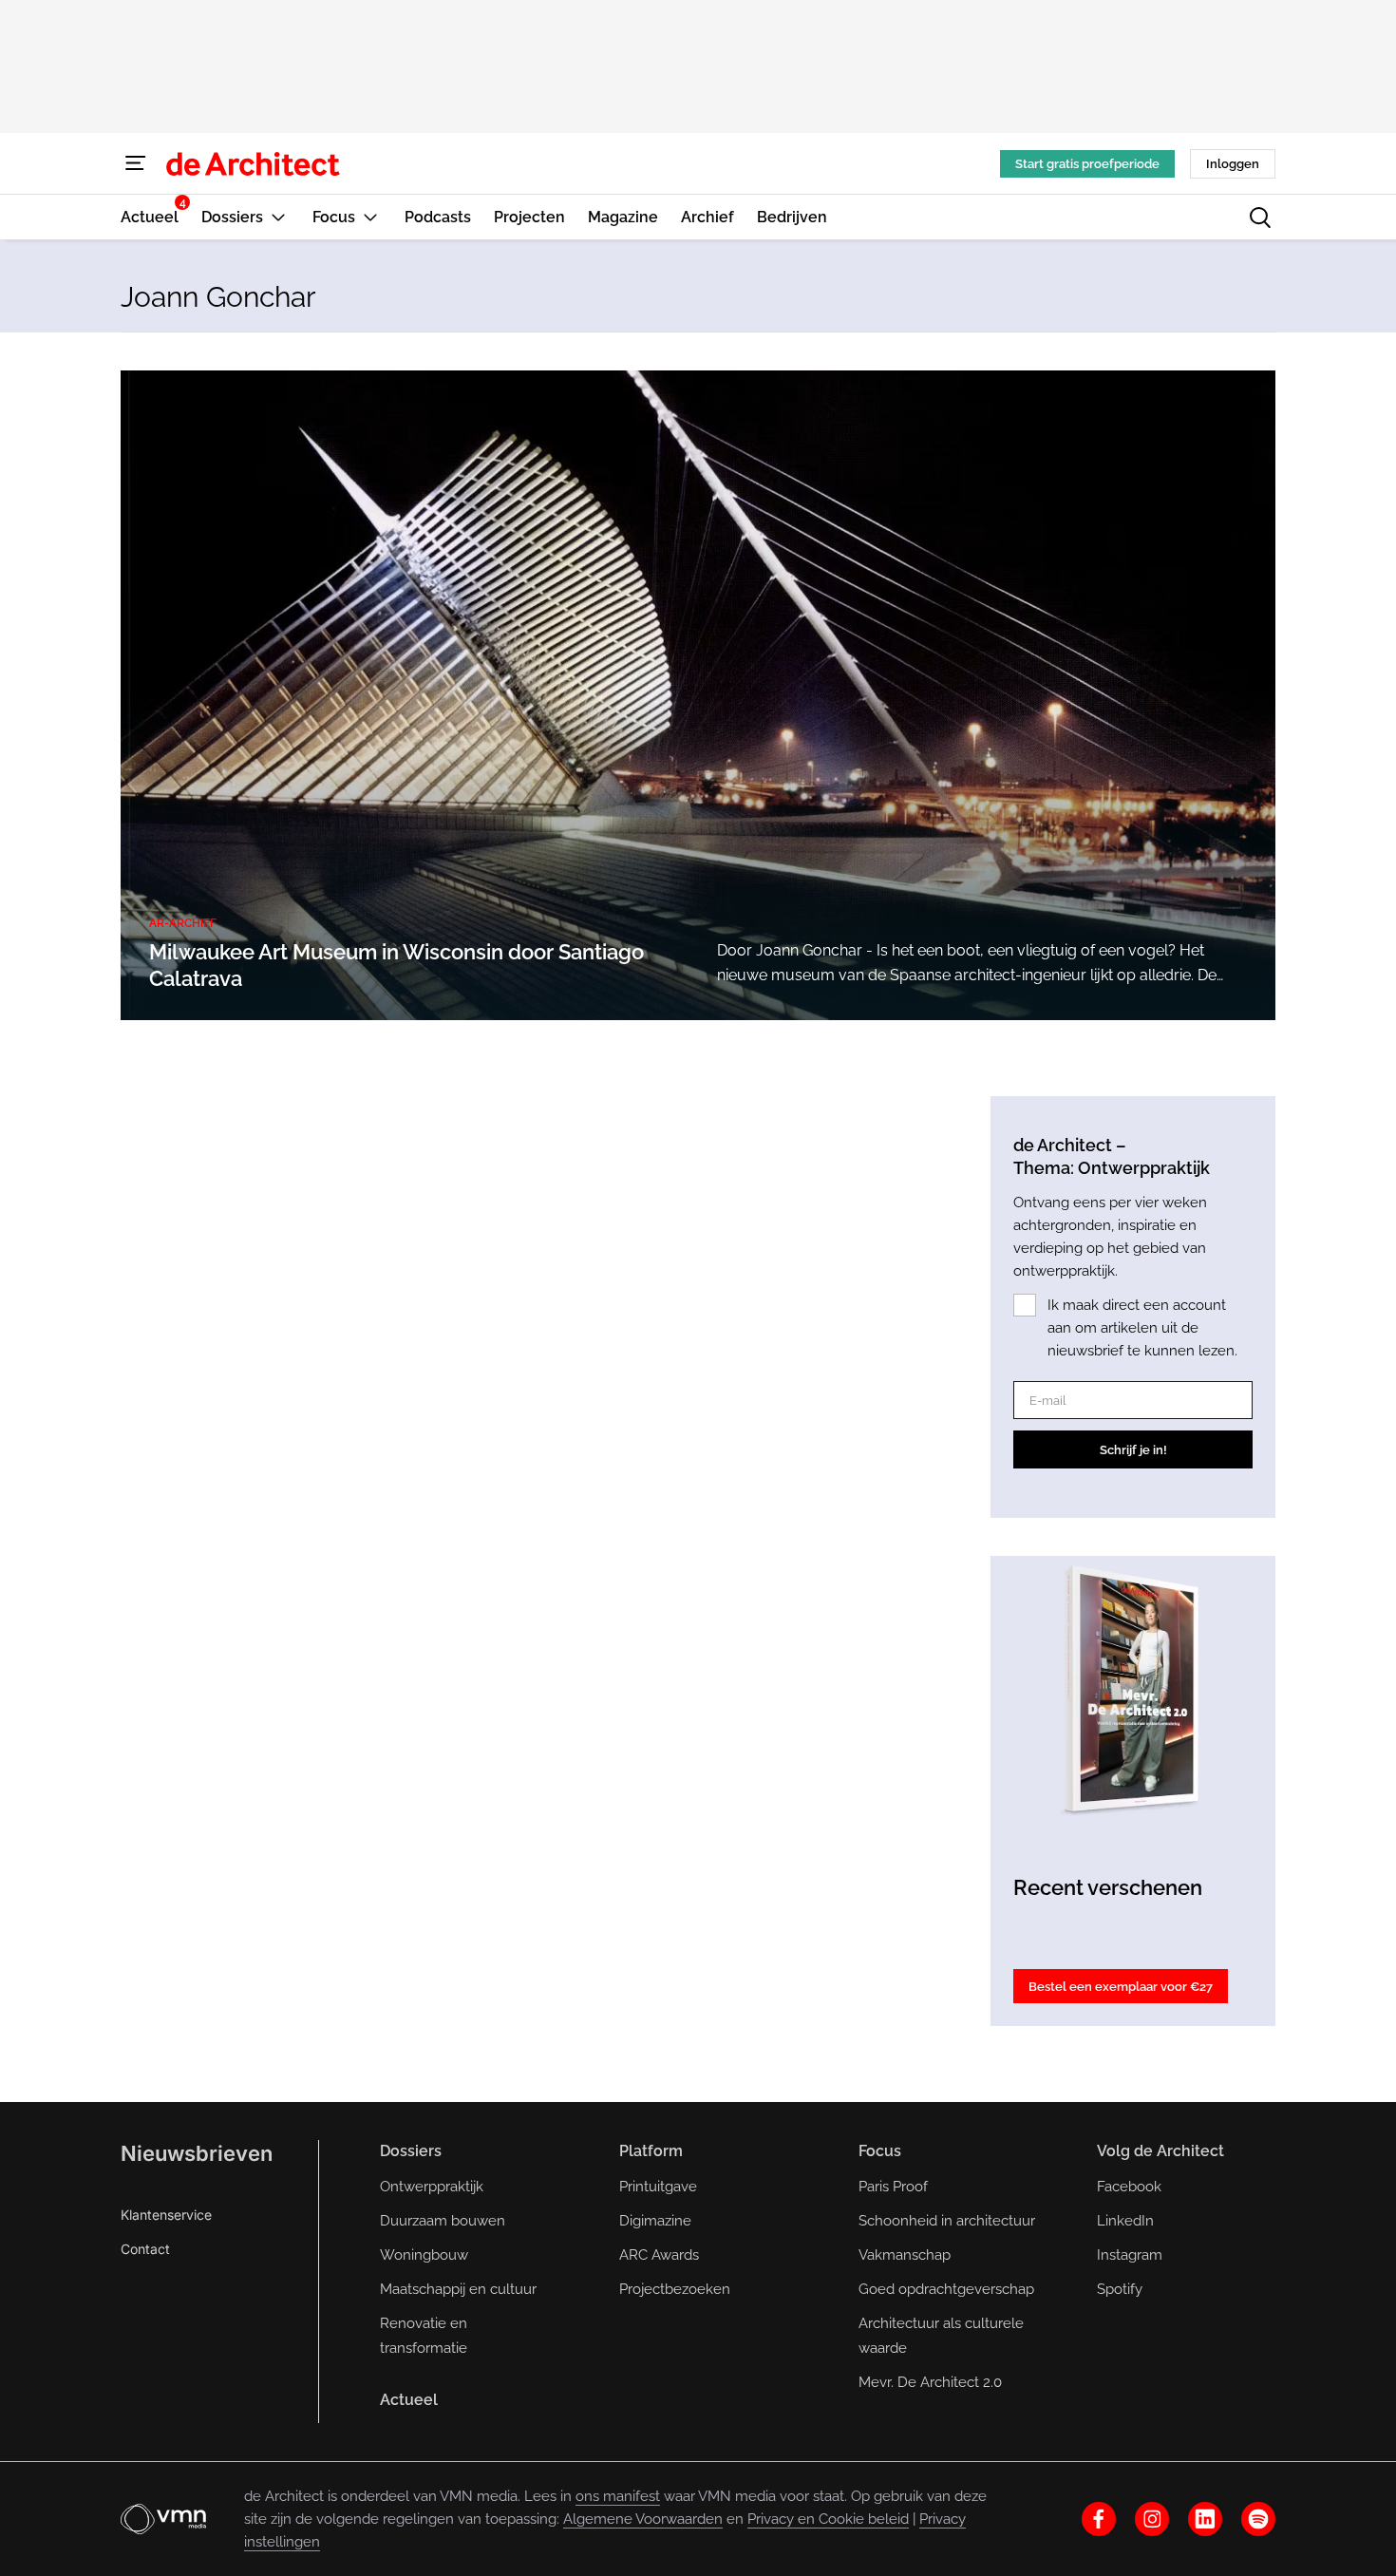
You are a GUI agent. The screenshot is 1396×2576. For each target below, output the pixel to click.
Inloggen (1233, 164)
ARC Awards (659, 2255)
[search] (1260, 218)
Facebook (1129, 2187)
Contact (145, 2249)
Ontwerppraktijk (432, 2187)
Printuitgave (658, 2187)
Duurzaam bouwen (443, 2221)
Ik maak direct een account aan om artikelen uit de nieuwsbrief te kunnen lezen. (1142, 1328)
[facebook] (1099, 2519)
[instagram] (1152, 2519)
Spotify (1120, 2289)
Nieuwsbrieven (197, 2153)
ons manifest (618, 2496)
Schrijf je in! (1133, 1450)
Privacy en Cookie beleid (828, 2519)
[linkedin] (1205, 2519)
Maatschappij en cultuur (458, 2289)
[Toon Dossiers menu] (278, 217)
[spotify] (1258, 2519)
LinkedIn (1125, 2221)
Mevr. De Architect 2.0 (930, 2382)
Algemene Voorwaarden (643, 2519)
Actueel (409, 2400)
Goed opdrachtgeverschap (946, 2289)
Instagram (1130, 2255)
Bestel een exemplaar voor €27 (1121, 1987)
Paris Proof (893, 2187)
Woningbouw (424, 2255)
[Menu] (136, 163)
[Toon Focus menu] (370, 217)
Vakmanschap (905, 2255)
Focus (880, 2151)
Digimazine (655, 2221)
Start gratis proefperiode (1087, 164)
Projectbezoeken (675, 2289)
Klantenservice (166, 2215)
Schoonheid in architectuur (947, 2221)
